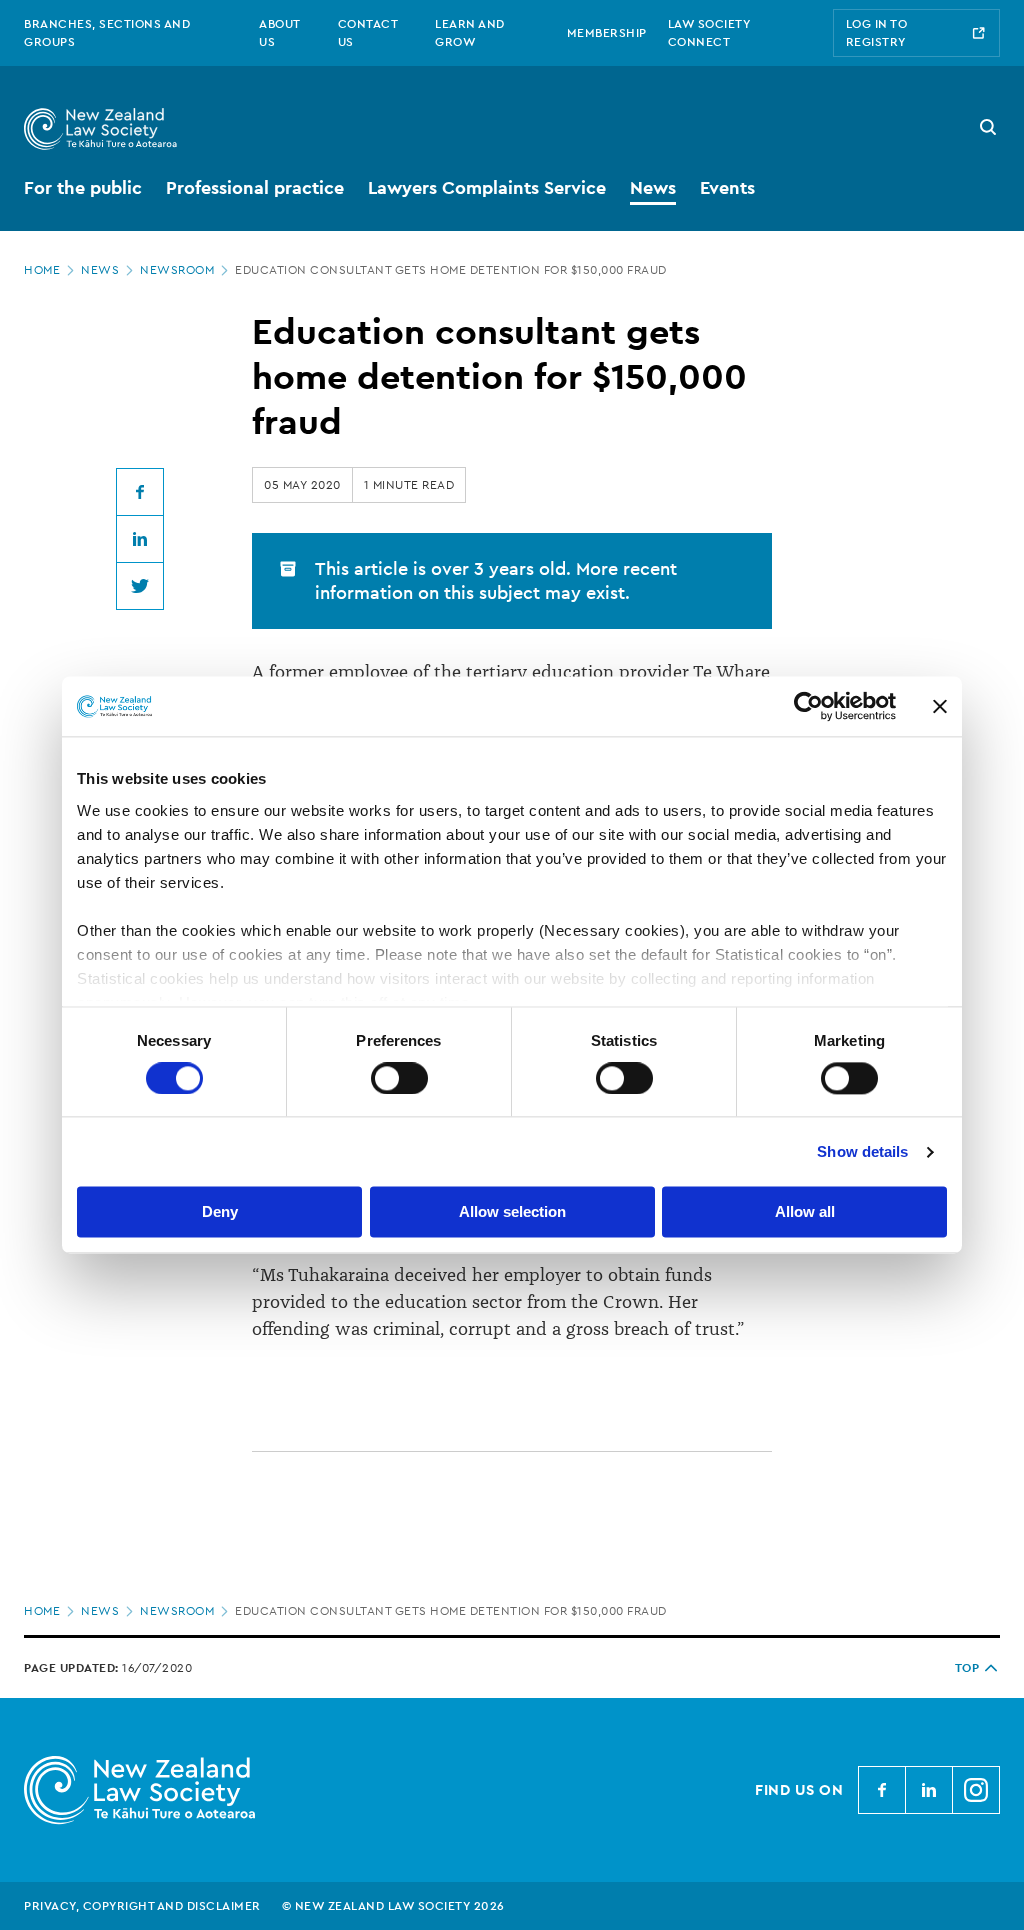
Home (42, 270)
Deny (220, 1212)
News (100, 270)
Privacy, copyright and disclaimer (142, 1906)
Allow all (805, 1212)
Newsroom (177, 270)
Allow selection (512, 1212)
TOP (967, 1668)
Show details (862, 1151)
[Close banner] (940, 706)
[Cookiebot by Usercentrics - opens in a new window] (808, 706)
